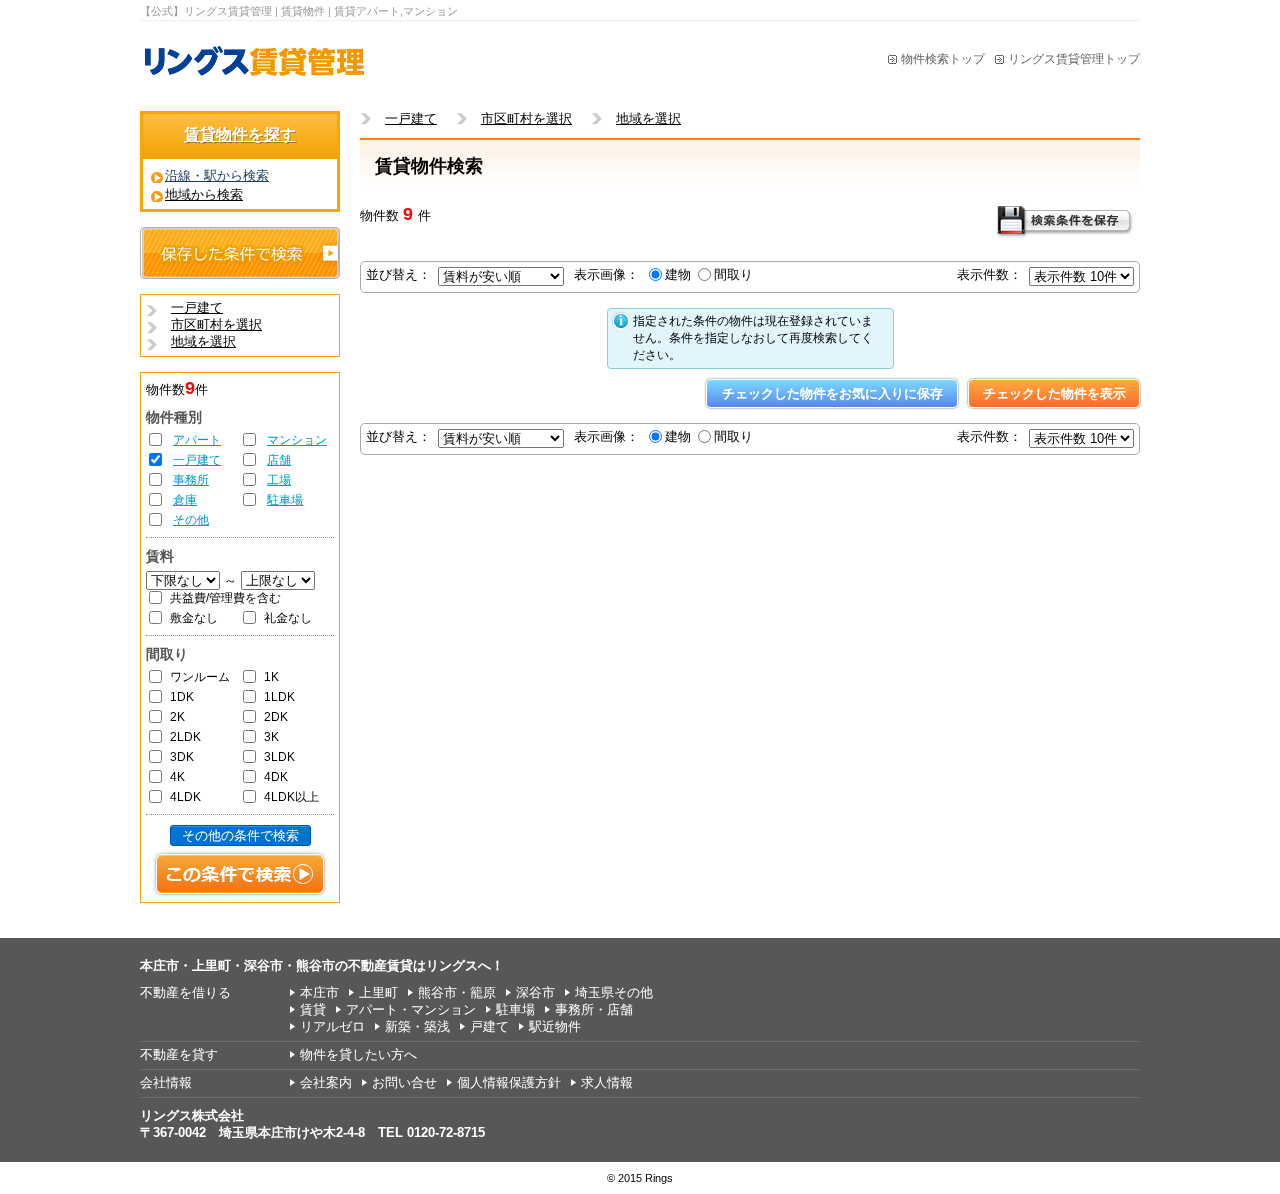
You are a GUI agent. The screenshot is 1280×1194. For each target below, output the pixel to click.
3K (271, 737)
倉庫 (185, 500)
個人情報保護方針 (509, 1082)
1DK (182, 697)
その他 (191, 520)
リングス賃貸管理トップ (1074, 59)
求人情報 (607, 1082)
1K (271, 677)
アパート (197, 440)
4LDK (185, 797)
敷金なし (194, 618)
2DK (276, 717)
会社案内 (326, 1082)
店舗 (279, 460)
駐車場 (285, 500)
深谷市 (535, 992)
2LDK (185, 737)
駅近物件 (555, 1026)
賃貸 (313, 1009)
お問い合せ (404, 1082)
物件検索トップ (943, 59)
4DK (276, 777)
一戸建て (197, 460)
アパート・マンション (411, 1009)
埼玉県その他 (614, 992)
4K (177, 777)
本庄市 (319, 992)
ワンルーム (200, 677)
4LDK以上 (291, 797)
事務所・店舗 (594, 1009)
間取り (733, 274)
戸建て (489, 1026)
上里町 (378, 992)
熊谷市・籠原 (457, 992)
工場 (279, 480)
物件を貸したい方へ (358, 1054)
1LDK (279, 697)
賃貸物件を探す (240, 134)
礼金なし (288, 618)
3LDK (279, 757)
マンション (297, 440)
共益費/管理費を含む (225, 598)
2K (177, 717)
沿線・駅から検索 (217, 175)
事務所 (191, 480)
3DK (182, 757)
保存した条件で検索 (240, 253)
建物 (678, 274)
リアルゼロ (332, 1026)
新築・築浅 (417, 1026)
